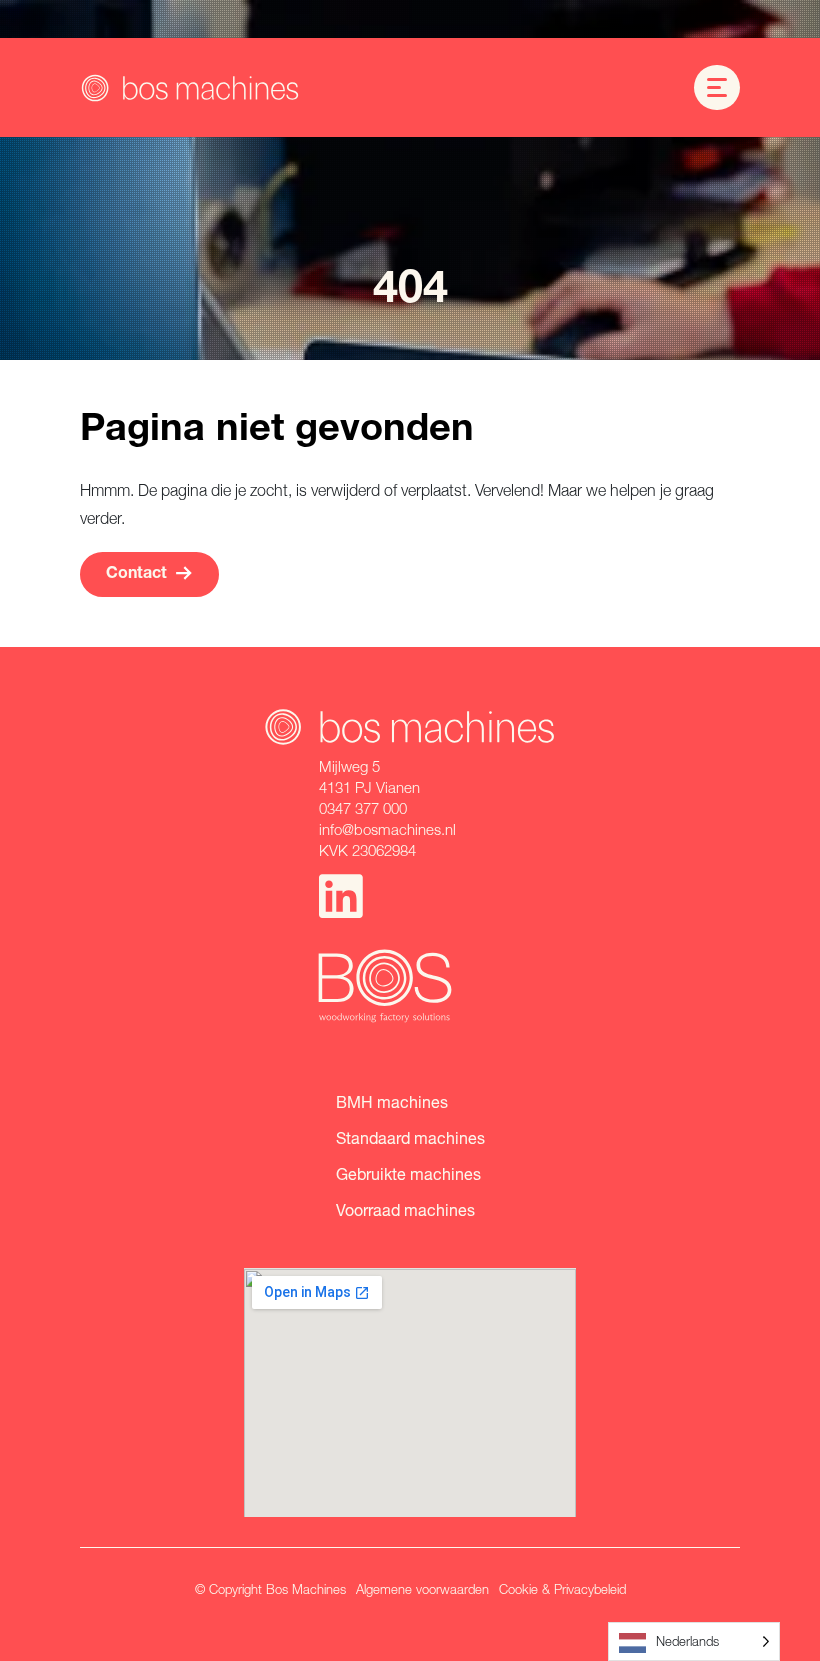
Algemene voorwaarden (422, 1589)
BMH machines (392, 1101)
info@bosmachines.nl (387, 829)
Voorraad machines (405, 1209)
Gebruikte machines (408, 1173)
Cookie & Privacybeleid (562, 1589)
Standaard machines (410, 1137)
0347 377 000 (363, 808)
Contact (136, 575)
